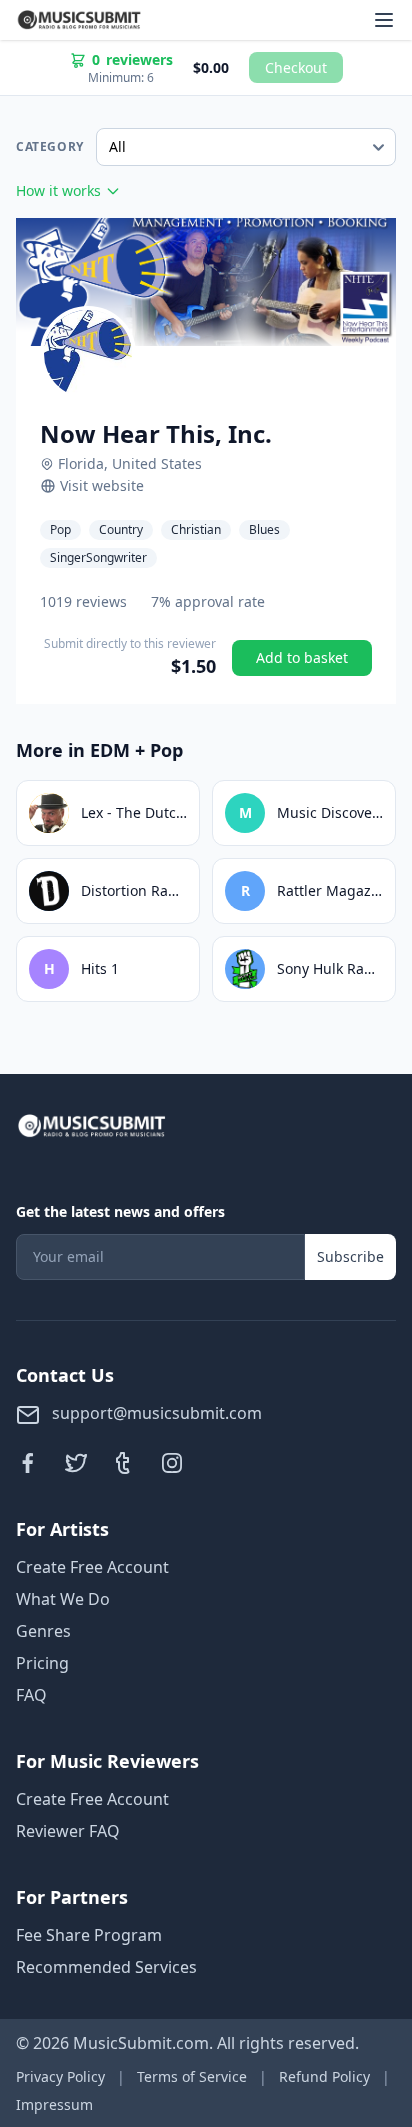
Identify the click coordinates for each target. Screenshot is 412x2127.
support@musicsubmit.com (155, 1413)
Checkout (296, 67)
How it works (58, 190)
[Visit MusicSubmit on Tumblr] (124, 1463)
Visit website (102, 485)
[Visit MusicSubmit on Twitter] (76, 1463)
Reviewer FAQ (68, 1831)
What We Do (63, 1599)
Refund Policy (324, 2076)
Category (50, 147)
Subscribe (350, 1256)
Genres (43, 1631)
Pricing (42, 1663)
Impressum (54, 2104)
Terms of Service (192, 2076)
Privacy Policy (60, 2076)
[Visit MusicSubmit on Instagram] (172, 1463)
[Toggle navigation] (384, 20)
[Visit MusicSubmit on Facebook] (28, 1463)
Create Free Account (92, 1567)
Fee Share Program (89, 1935)
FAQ (31, 1695)
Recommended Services (106, 1967)
